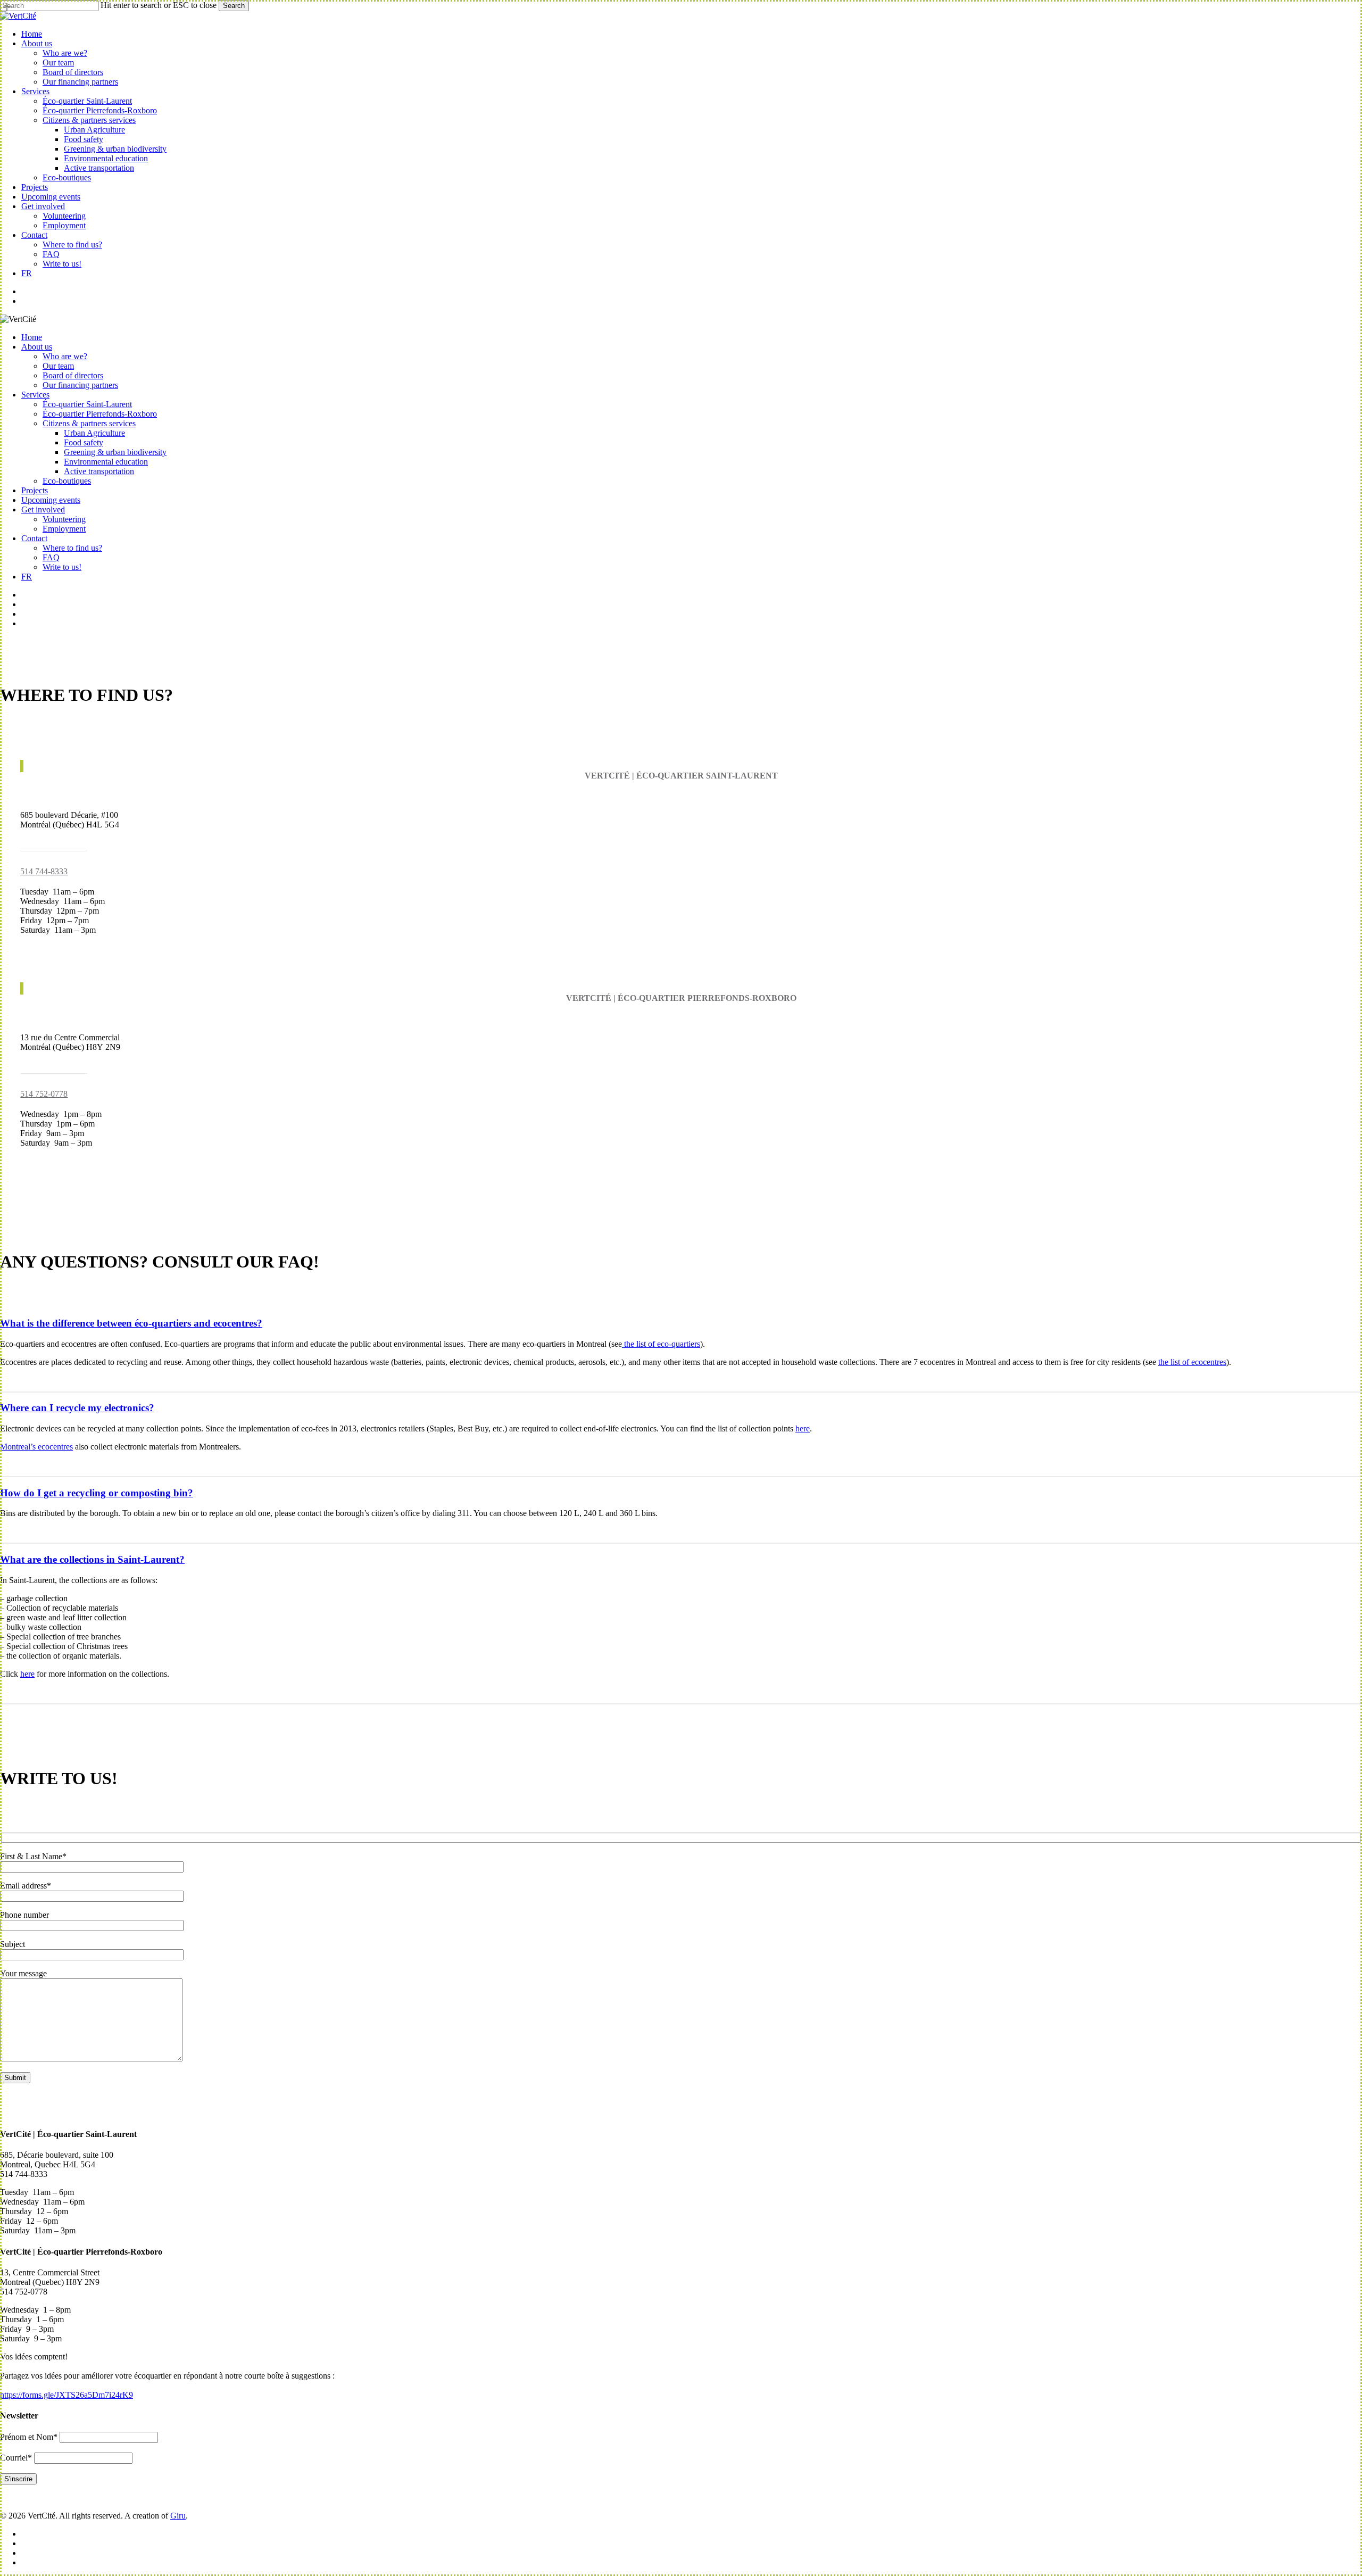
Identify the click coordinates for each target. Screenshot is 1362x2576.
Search (234, 6)
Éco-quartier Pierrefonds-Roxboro (100, 414)
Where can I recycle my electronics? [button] (77, 1408)
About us (37, 347)
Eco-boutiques (67, 481)
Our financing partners (80, 385)
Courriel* (16, 2458)
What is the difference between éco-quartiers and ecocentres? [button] (131, 1323)
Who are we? (65, 356)
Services (35, 395)
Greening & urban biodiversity (115, 452)
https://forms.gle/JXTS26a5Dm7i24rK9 (67, 2395)
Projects (35, 490)
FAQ (51, 557)
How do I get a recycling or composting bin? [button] (97, 1493)
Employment (64, 529)
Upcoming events (51, 500)
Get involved (43, 510)
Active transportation (99, 471)
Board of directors (73, 375)
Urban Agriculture (94, 433)
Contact (34, 538)
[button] (54, 843)
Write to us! (62, 567)
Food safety (84, 442)
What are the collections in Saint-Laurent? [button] (92, 1559)
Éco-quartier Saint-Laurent (87, 404)
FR (27, 577)
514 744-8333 (44, 871)
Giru (178, 2516)
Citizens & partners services (89, 423)
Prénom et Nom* (29, 2437)
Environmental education (106, 462)
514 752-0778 (44, 1094)
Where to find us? (72, 548)
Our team (58, 366)
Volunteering (64, 519)
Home (32, 337)
